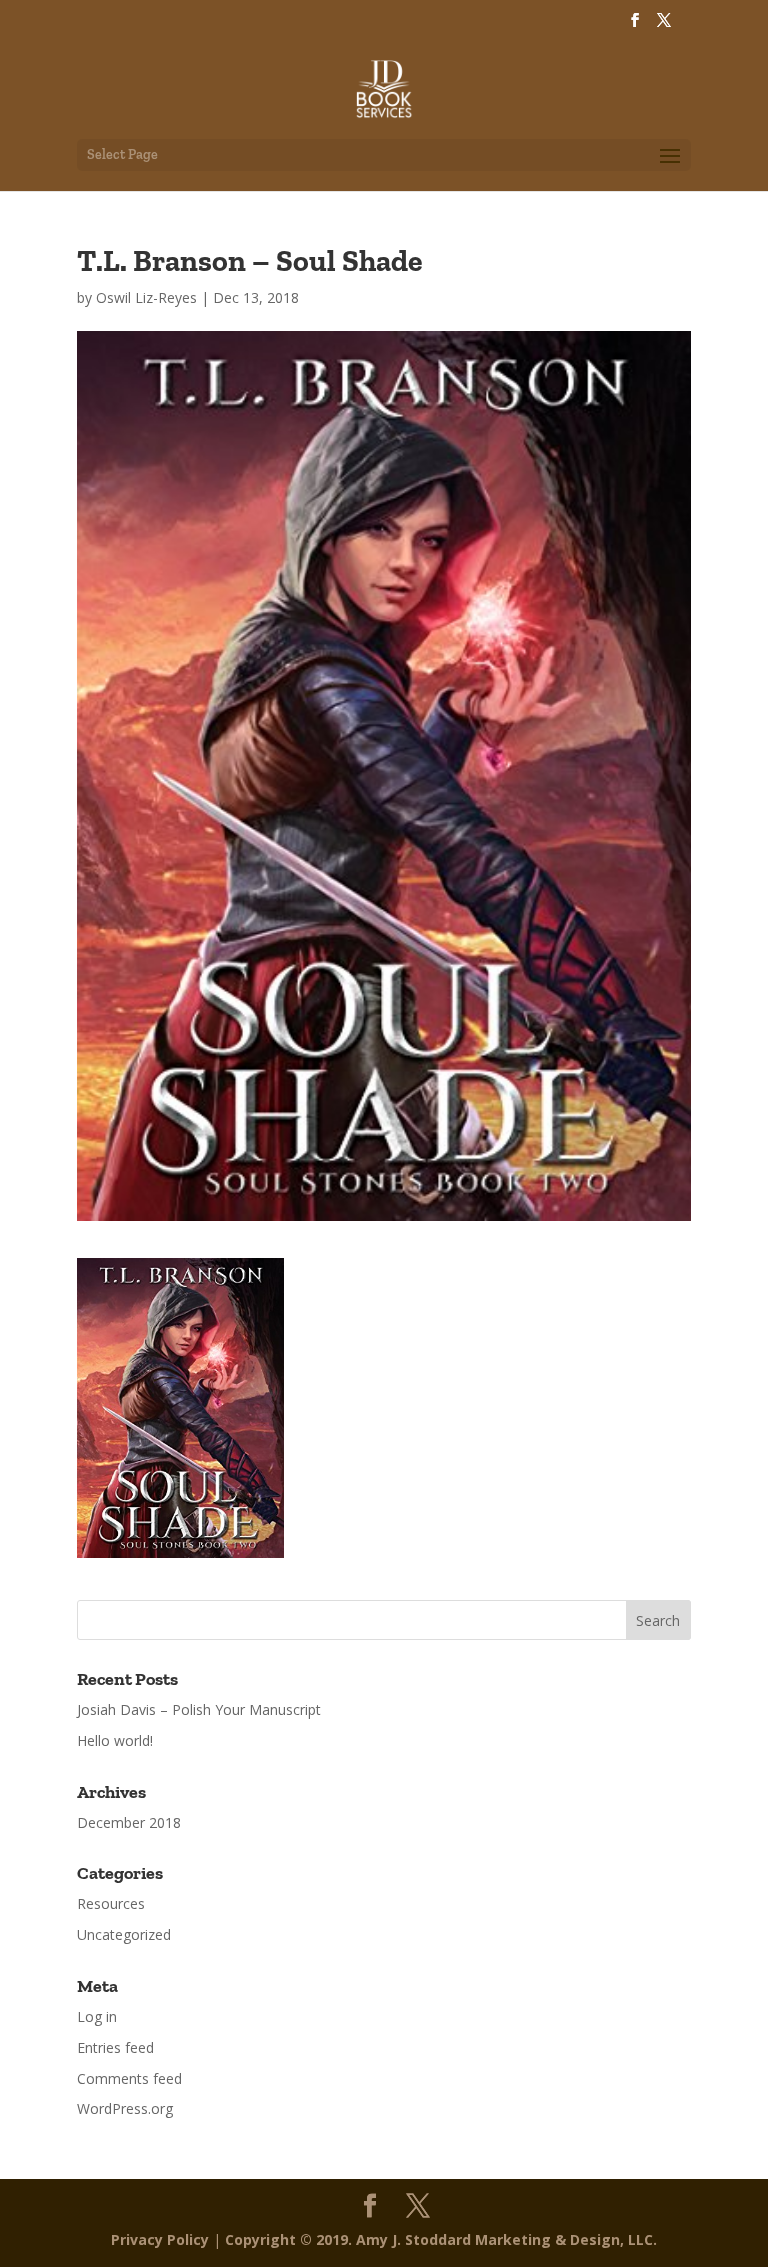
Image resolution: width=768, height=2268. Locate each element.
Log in (97, 2016)
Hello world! (115, 1740)
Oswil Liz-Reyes (146, 297)
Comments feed (129, 2078)
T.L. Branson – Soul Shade (249, 261)
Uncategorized (124, 1934)
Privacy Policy (160, 2239)
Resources (111, 1903)
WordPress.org (125, 2108)
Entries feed (115, 2047)
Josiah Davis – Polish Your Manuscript (199, 1709)
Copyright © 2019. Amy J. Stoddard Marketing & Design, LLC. (441, 2239)
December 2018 (129, 1822)
